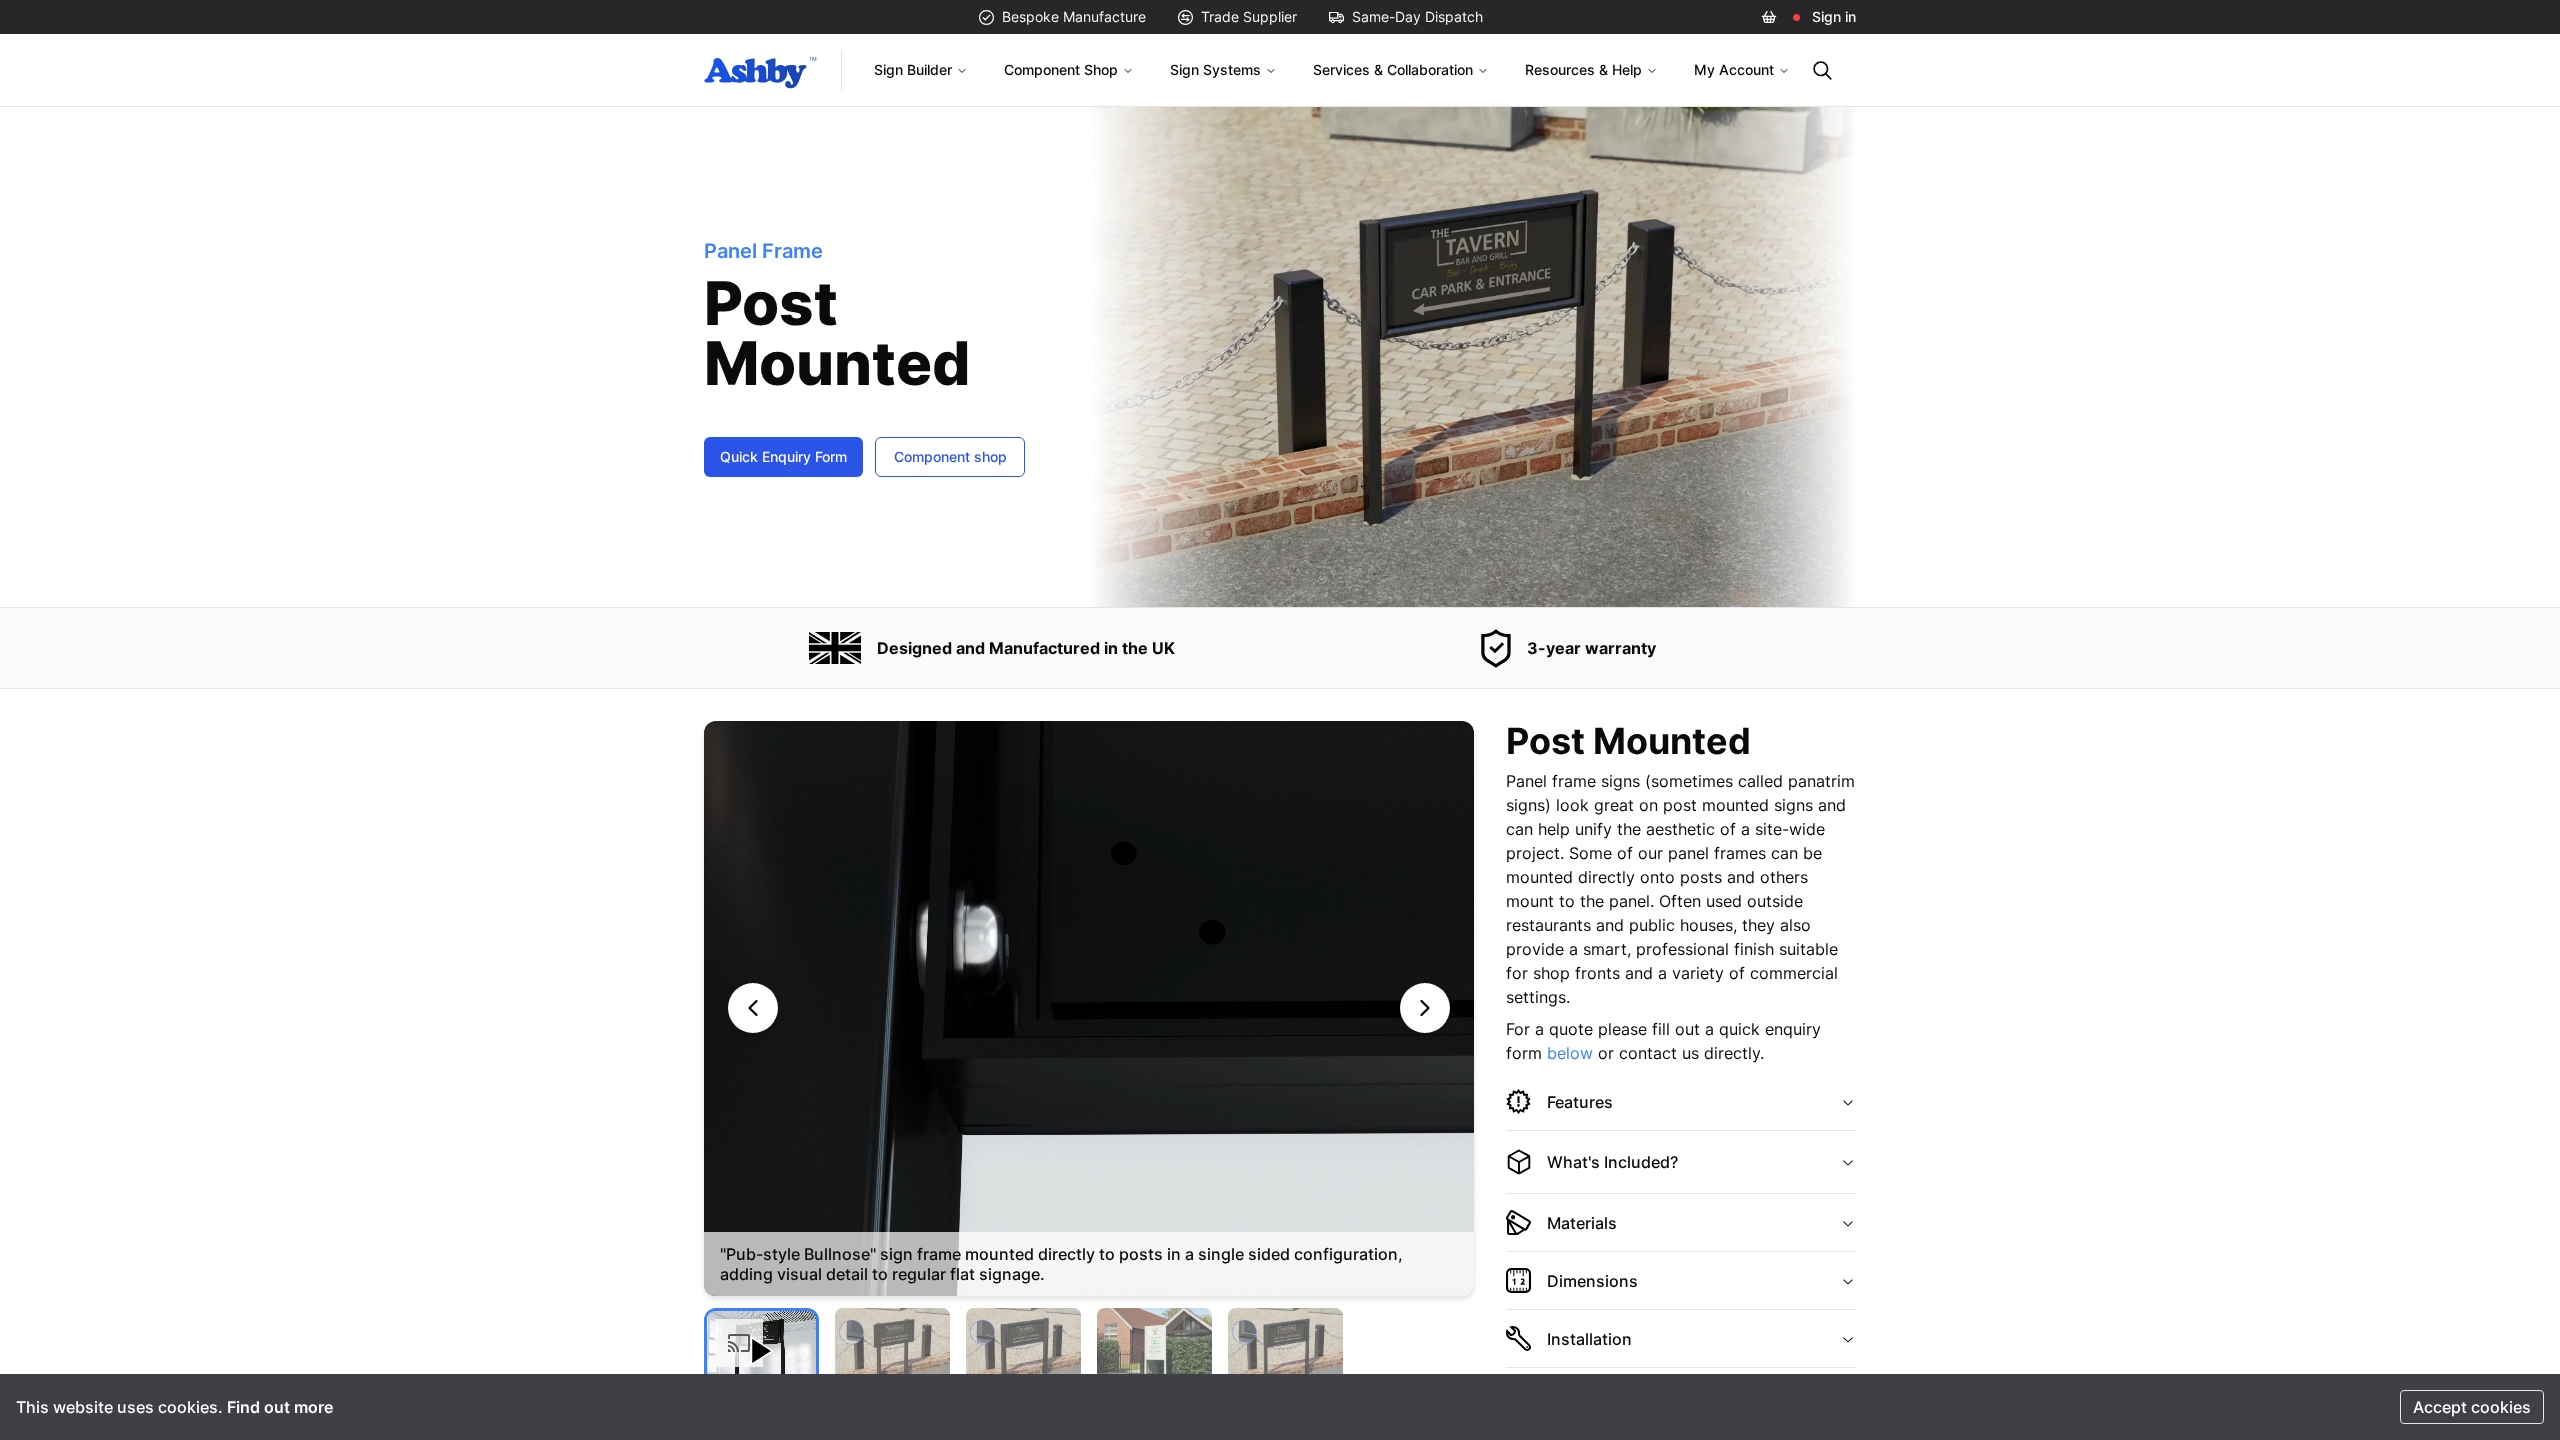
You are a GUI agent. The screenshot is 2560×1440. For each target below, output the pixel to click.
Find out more (280, 1407)
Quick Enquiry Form (783, 456)
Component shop (950, 456)
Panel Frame (763, 251)
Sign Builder (913, 69)
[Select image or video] (761, 1351)
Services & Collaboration (1393, 69)
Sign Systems (1215, 69)
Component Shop (1061, 69)
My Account (1734, 69)
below (1570, 1053)
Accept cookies (2472, 1407)
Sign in (1834, 16)
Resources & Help (1583, 69)
